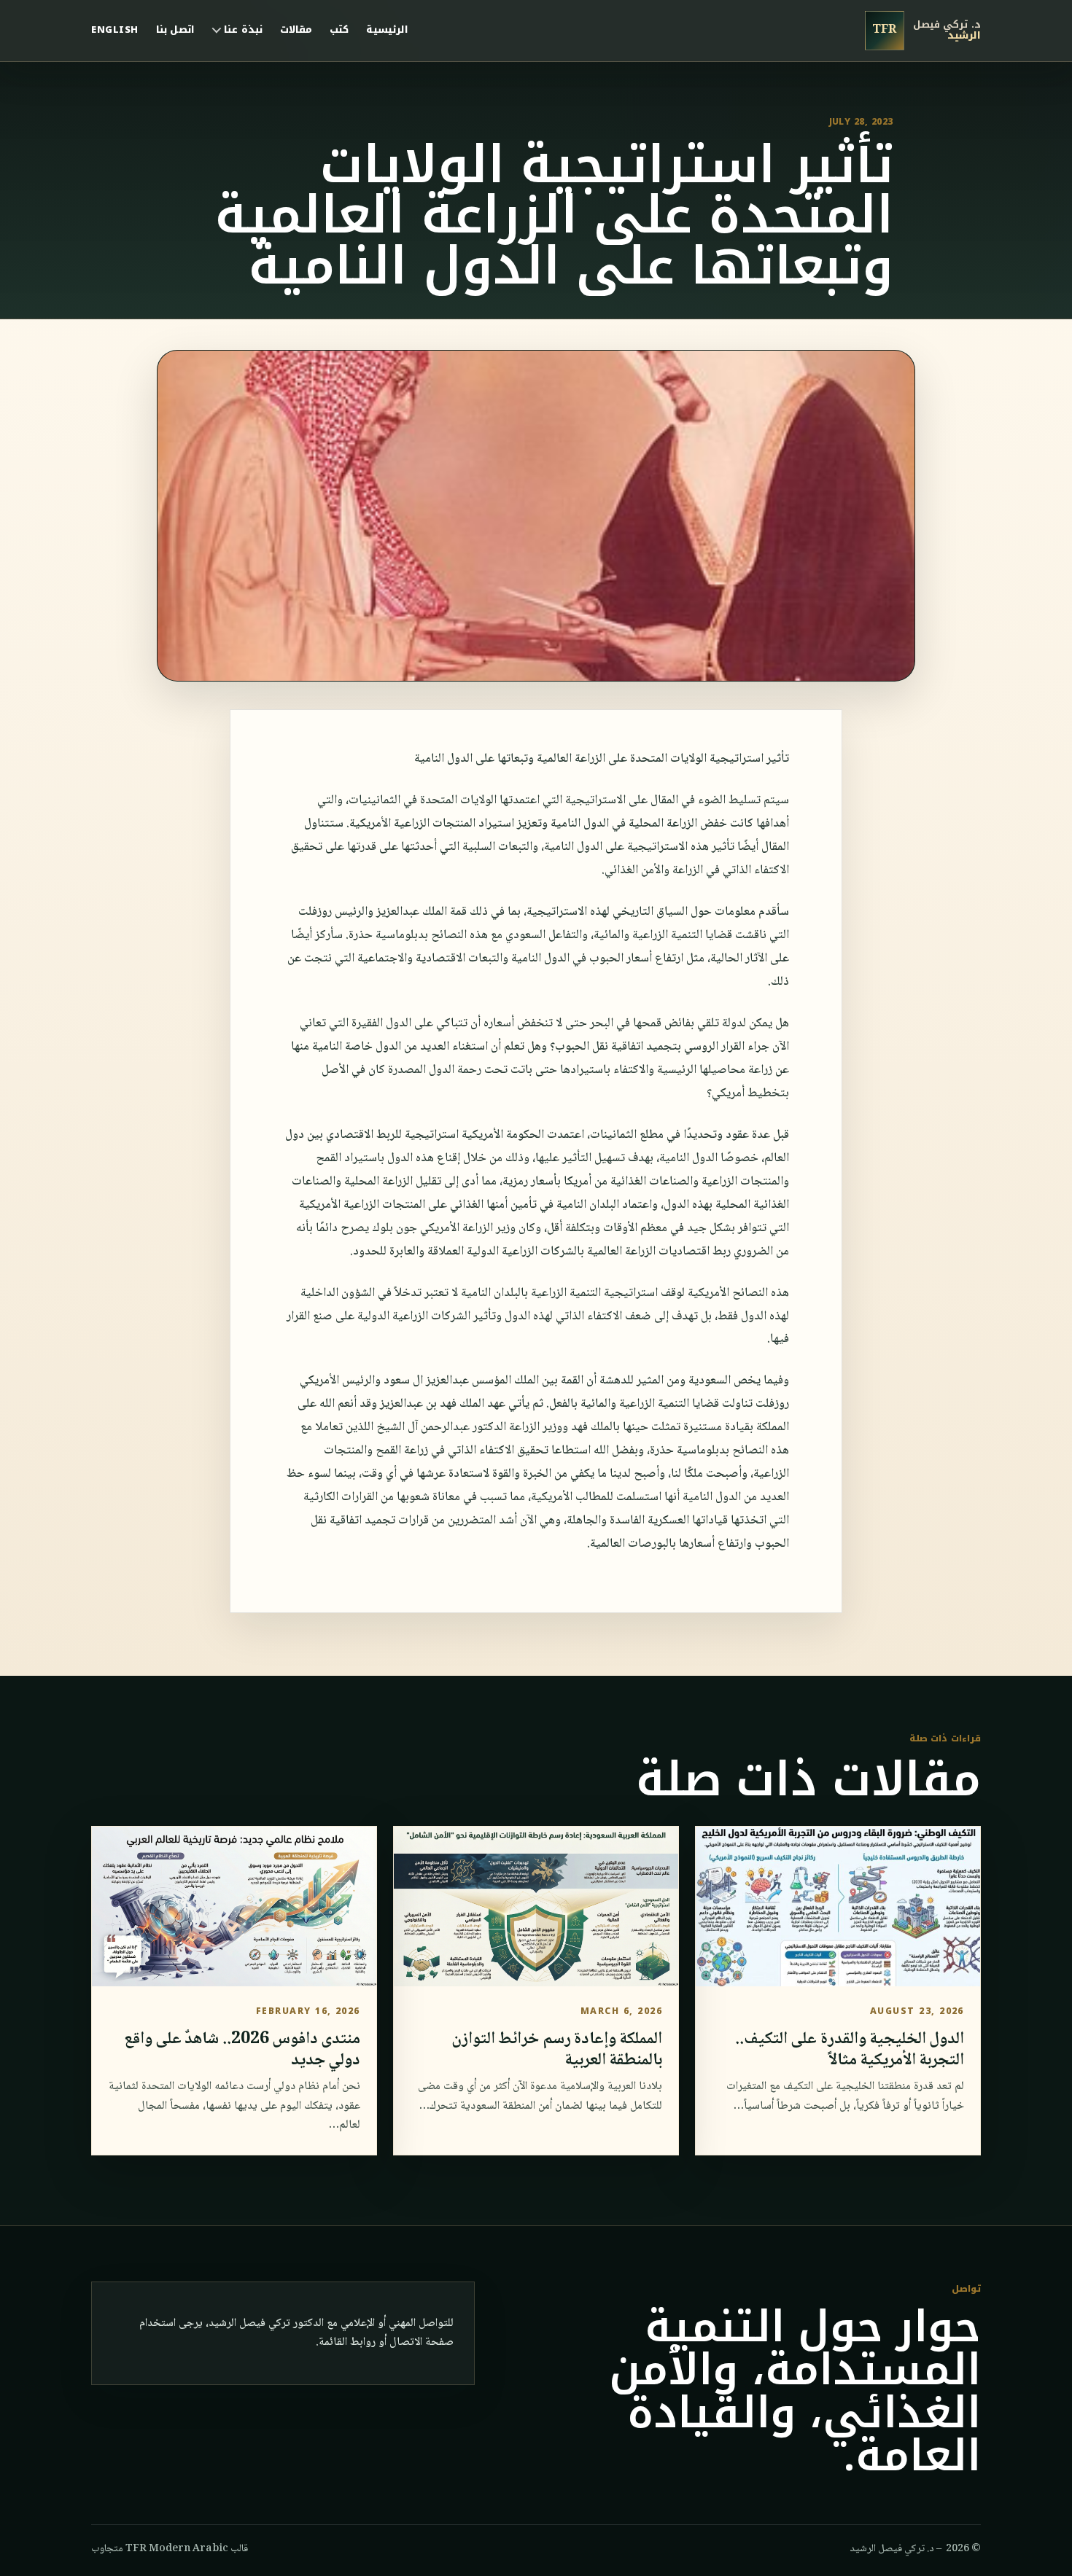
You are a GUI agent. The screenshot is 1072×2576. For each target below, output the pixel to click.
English (115, 30)
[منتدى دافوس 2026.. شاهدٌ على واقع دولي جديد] (234, 1906)
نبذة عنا (243, 30)
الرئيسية (387, 30)
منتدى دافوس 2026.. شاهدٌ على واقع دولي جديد (242, 2050)
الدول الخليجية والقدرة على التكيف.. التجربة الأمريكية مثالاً (850, 2050)
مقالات (296, 30)
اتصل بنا (176, 30)
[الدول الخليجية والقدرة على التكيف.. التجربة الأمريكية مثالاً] (838, 1906)
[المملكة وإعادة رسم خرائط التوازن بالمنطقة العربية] (536, 1906)
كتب (339, 30)
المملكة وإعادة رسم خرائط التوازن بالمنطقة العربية (557, 2050)
